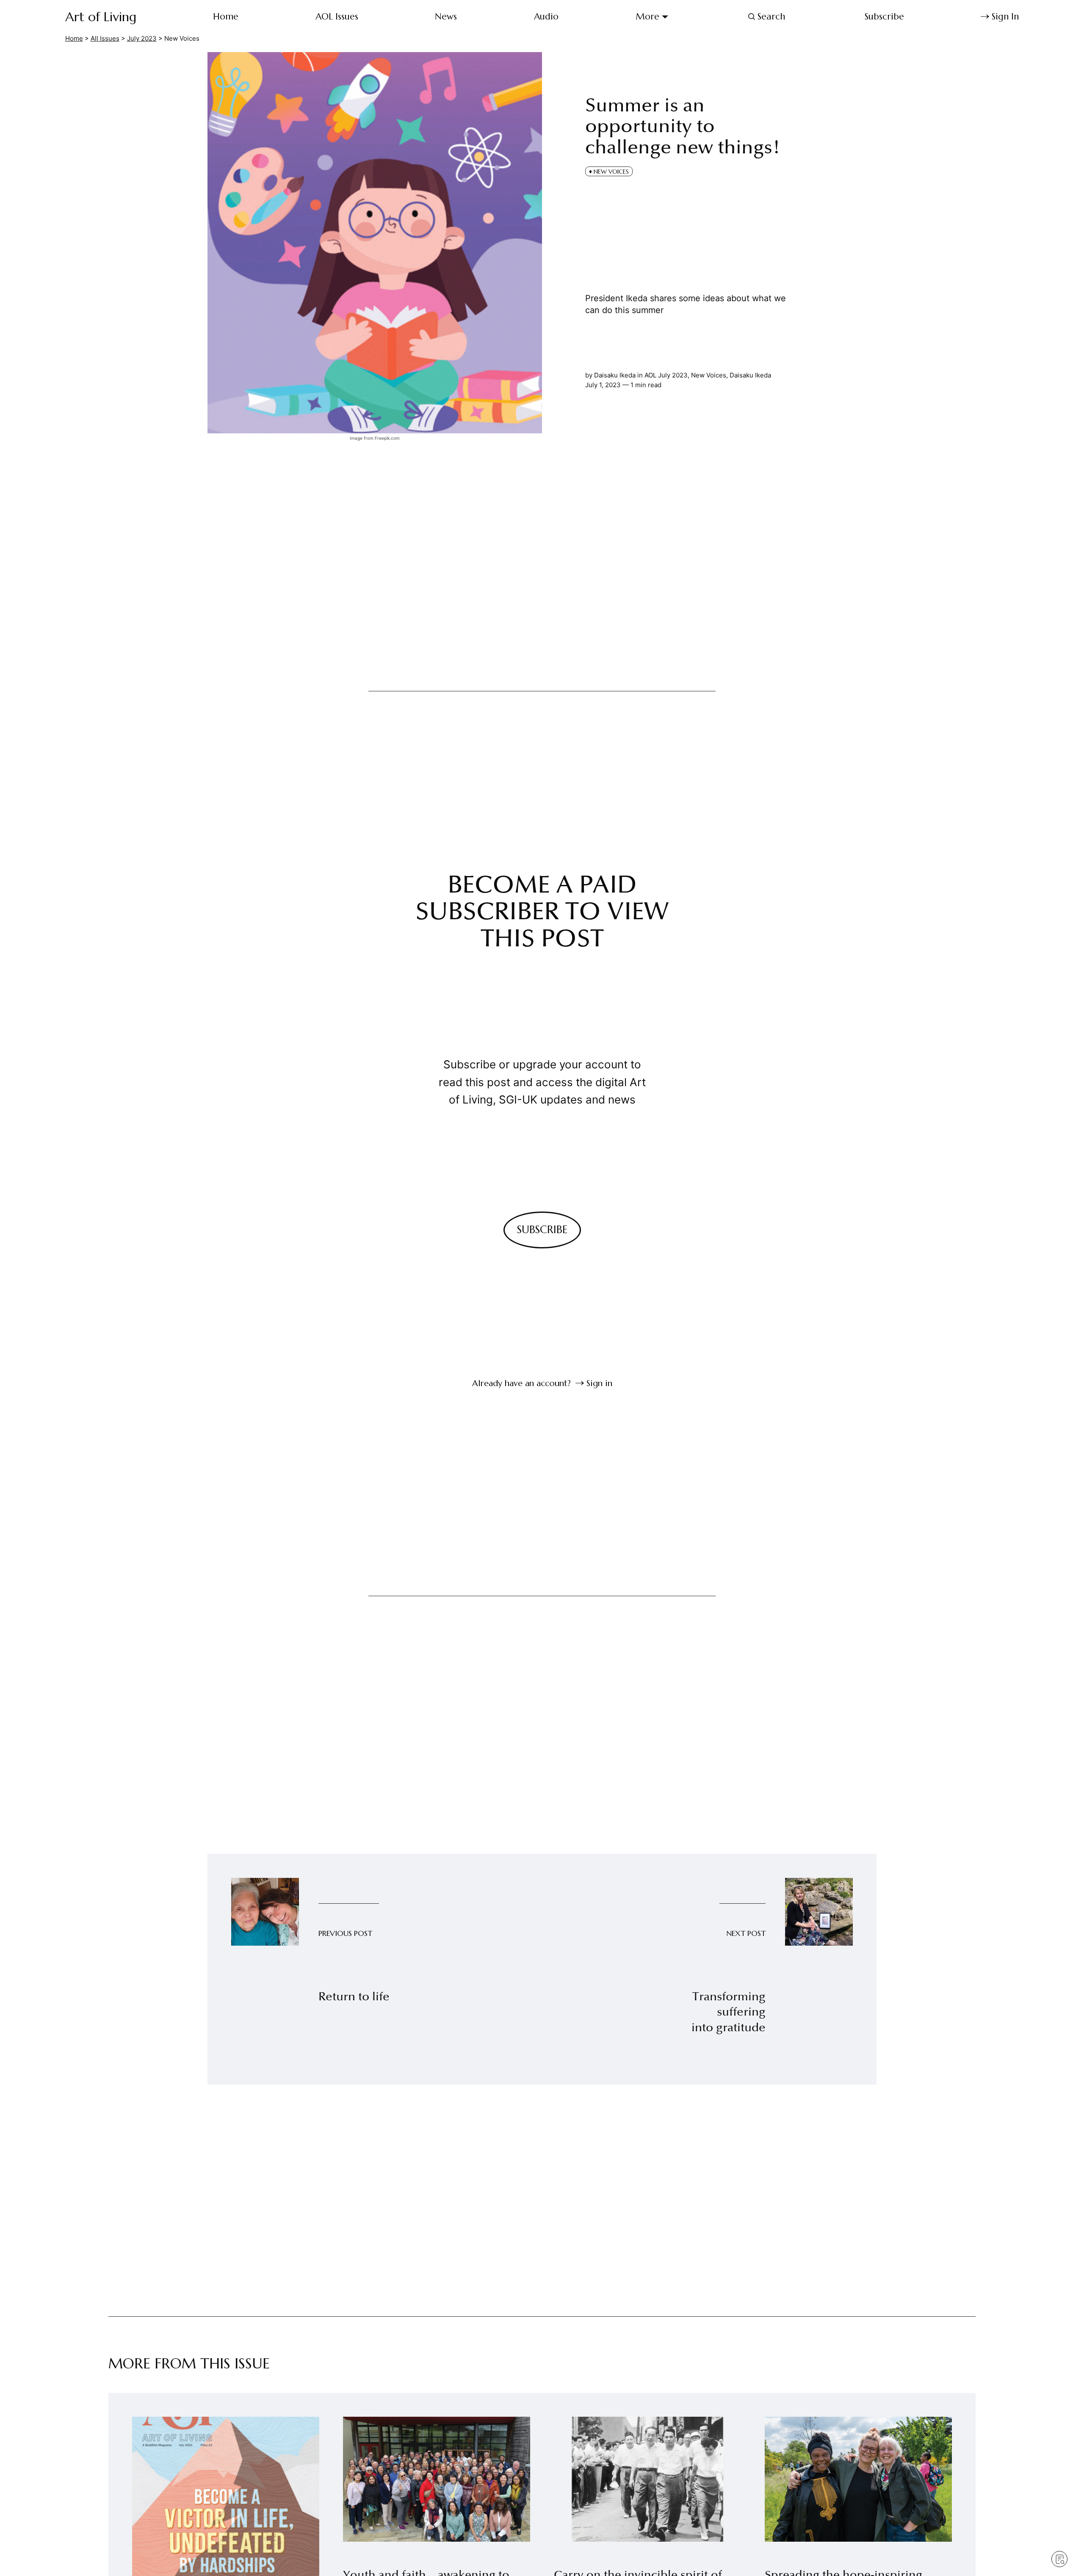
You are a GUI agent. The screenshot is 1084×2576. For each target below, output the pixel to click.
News (446, 17)
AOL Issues (337, 17)
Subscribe (884, 17)
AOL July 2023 (666, 375)
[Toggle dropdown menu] (665, 17)
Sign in (599, 1383)
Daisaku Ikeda (750, 375)
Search (771, 17)
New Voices (709, 375)
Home (226, 17)
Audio (546, 17)
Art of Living (101, 17)
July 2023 (142, 38)
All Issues (105, 38)
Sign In (1005, 17)
